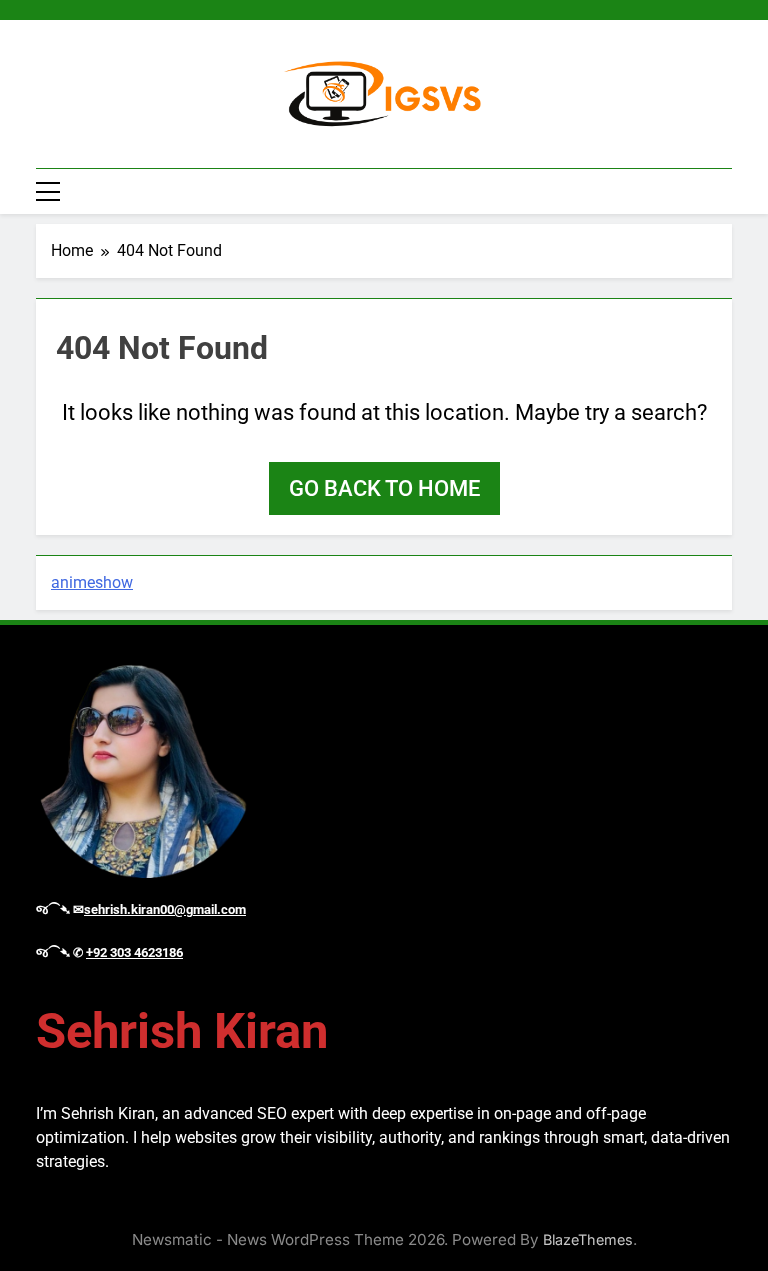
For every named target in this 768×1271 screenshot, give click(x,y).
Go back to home (384, 488)
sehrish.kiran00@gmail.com (165, 909)
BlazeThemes (588, 1239)
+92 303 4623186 (134, 952)
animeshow (92, 582)
